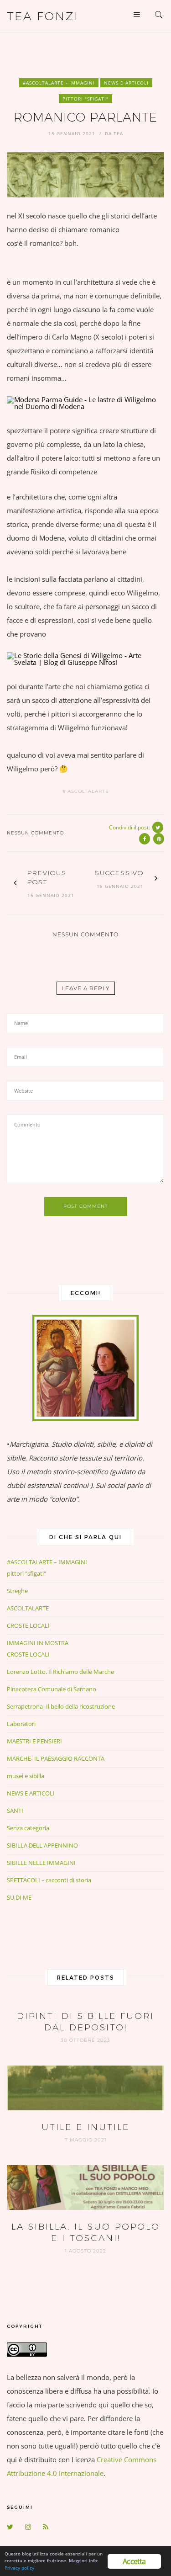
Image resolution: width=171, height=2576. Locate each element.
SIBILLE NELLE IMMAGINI (41, 1863)
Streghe (17, 1591)
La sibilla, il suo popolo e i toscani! (86, 2232)
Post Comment (86, 1206)
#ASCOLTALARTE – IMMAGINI (47, 1562)
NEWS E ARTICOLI (126, 83)
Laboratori (21, 1724)
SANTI (15, 1811)
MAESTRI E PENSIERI (34, 1741)
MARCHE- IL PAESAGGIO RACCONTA (56, 1758)
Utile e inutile (85, 2127)
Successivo (119, 873)
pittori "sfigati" (85, 99)
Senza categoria (28, 1828)
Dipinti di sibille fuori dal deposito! (85, 2022)
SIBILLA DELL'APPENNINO (42, 1845)
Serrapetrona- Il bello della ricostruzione (61, 1706)
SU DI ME (19, 1897)
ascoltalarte (88, 791)
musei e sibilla (26, 1776)
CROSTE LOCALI (28, 1625)
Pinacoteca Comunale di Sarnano (52, 1689)
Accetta (134, 2561)
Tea (118, 133)
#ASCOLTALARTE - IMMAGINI (59, 83)
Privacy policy (19, 2568)
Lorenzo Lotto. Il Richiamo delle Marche (60, 1672)
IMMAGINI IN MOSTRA (38, 1643)
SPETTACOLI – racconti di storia (49, 1880)
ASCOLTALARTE (28, 1608)
